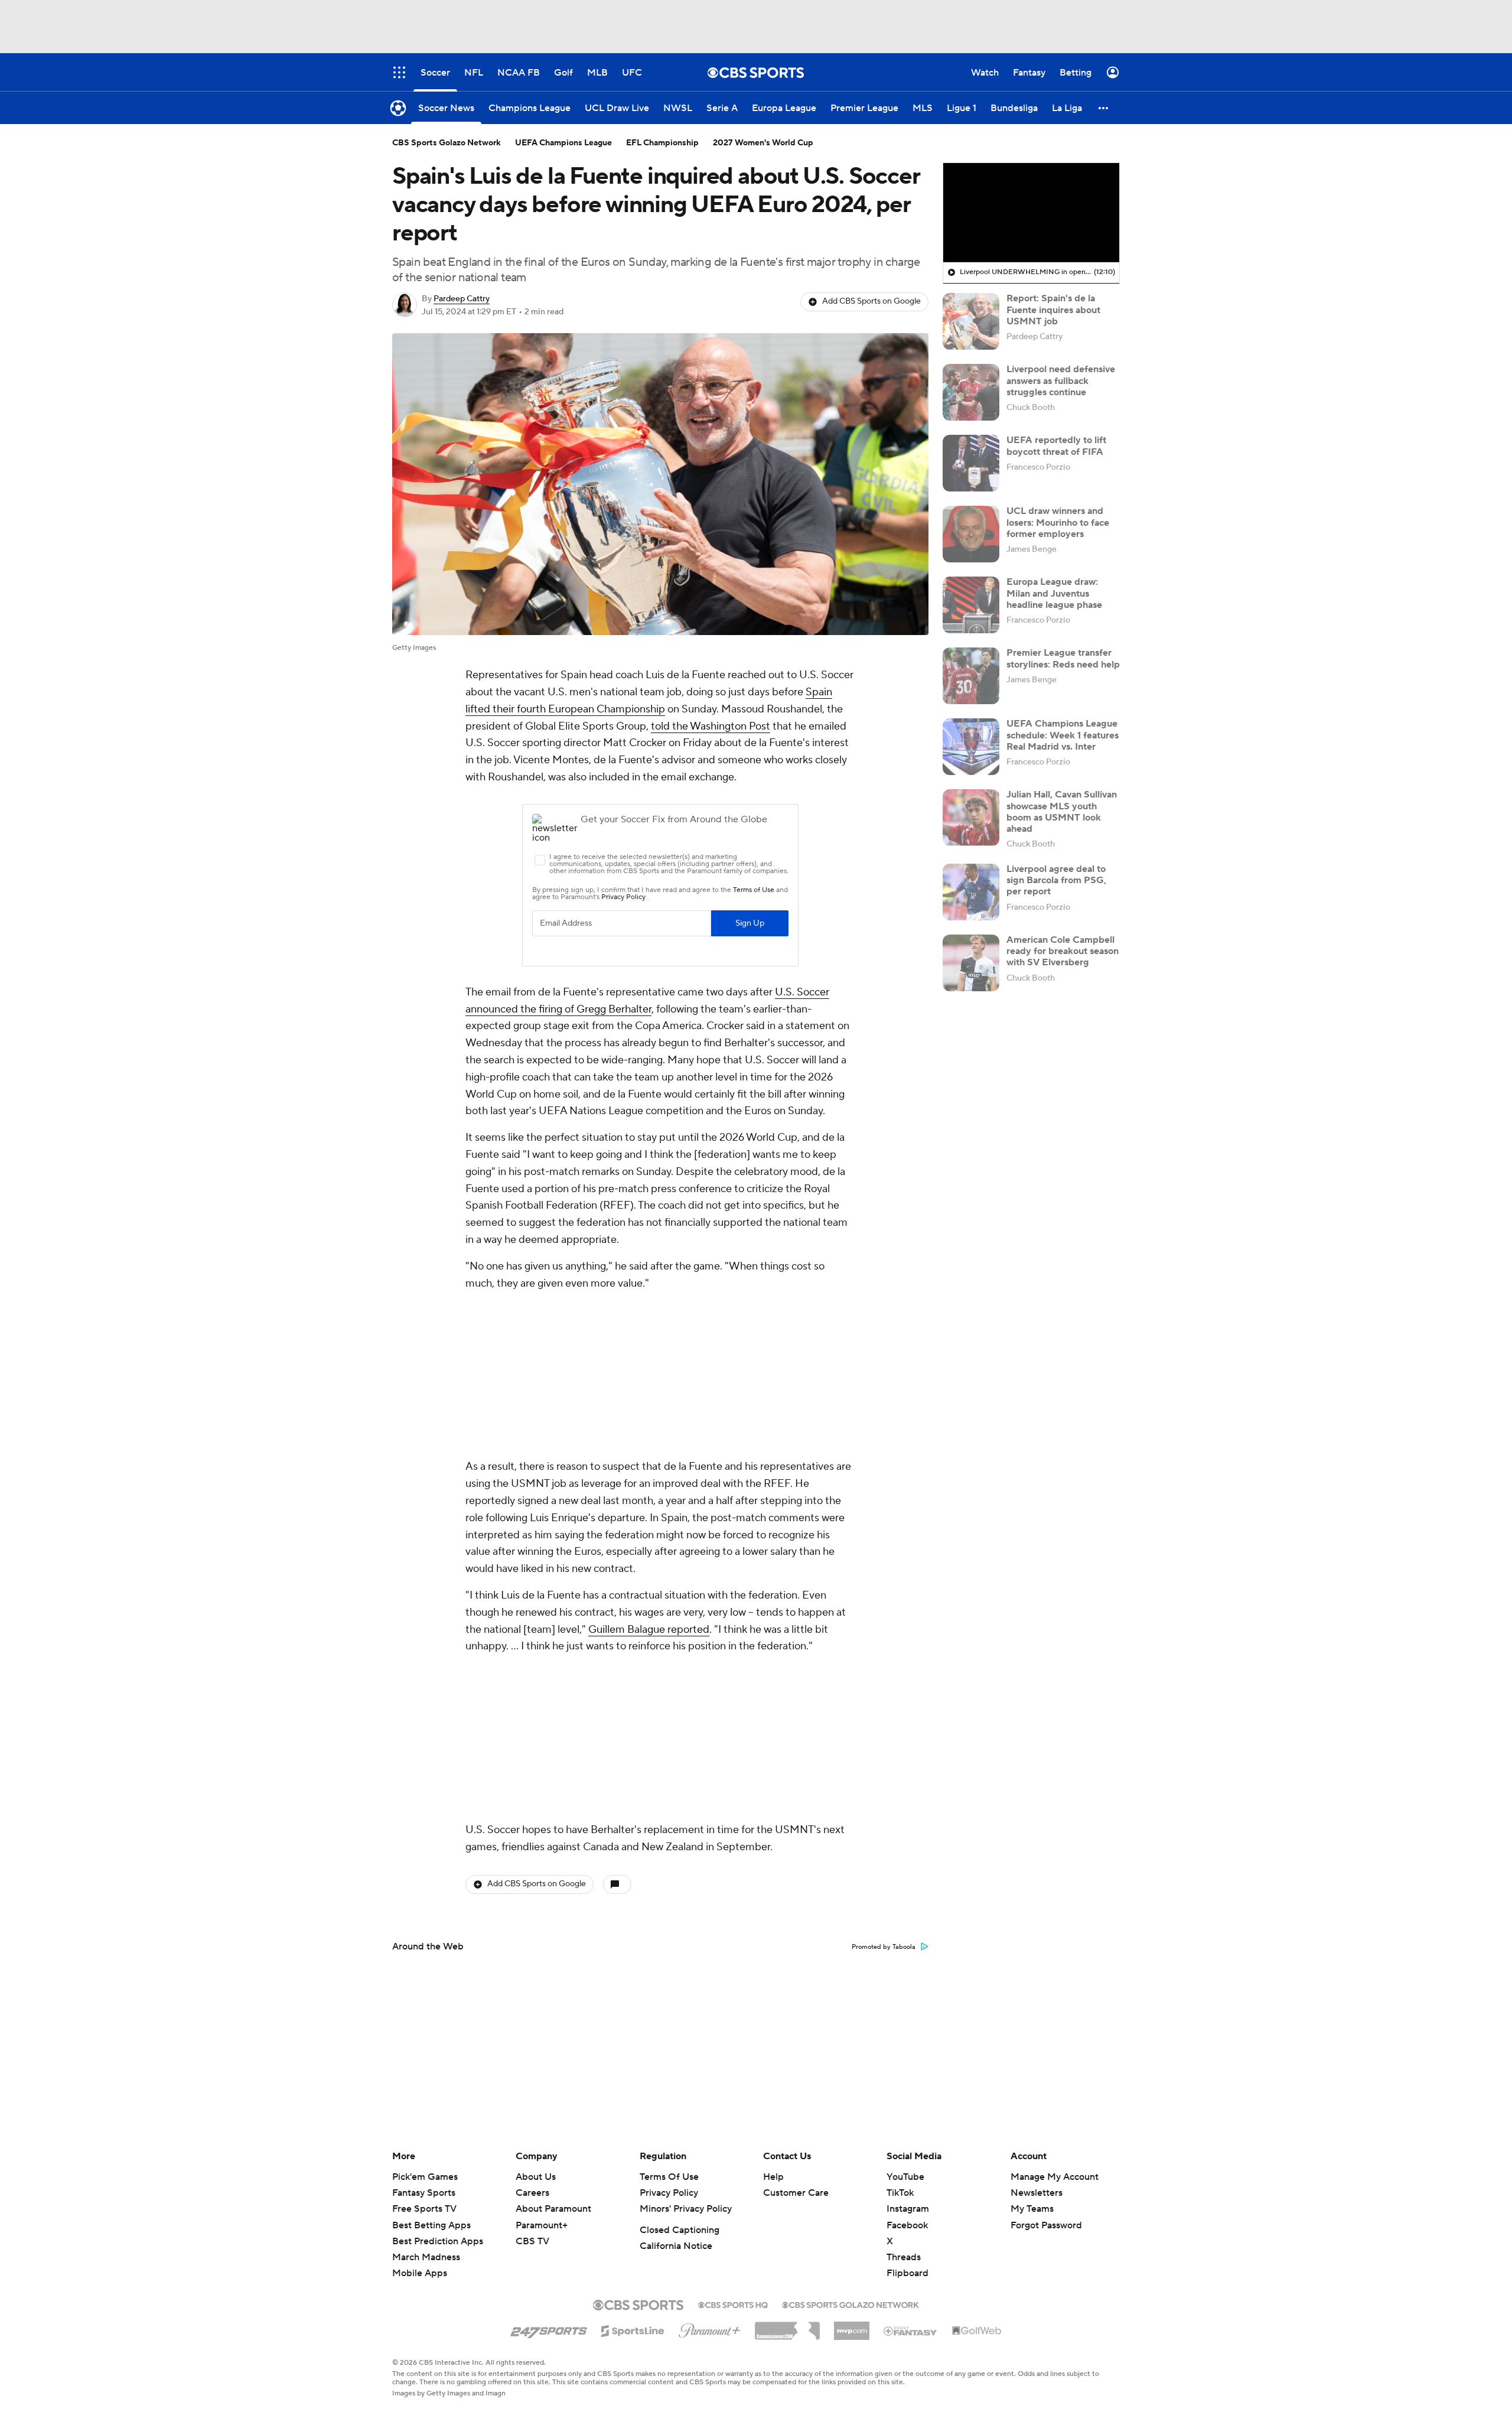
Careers (532, 2193)
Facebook (907, 2225)
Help (773, 2177)
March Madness (426, 2257)
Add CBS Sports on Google (871, 301)
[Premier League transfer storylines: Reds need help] (971, 676)
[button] (1104, 108)
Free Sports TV (424, 2209)
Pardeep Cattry (462, 299)
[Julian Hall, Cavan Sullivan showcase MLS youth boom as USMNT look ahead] (971, 818)
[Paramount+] (710, 2328)
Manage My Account (1055, 2177)
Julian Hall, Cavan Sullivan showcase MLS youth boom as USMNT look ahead (1062, 812)
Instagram (908, 2209)
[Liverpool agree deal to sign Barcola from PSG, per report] (971, 892)
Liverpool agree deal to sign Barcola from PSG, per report (1056, 880)
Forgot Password (1046, 2225)
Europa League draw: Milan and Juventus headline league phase (1054, 593)
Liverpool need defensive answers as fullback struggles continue (1061, 380)
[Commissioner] (787, 2326)
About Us (536, 2177)
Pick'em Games (425, 2177)
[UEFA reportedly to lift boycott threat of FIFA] (971, 463)
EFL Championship (662, 143)
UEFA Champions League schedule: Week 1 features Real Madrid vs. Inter (1063, 735)
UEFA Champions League (563, 143)
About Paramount (553, 2209)
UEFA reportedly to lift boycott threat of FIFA (1056, 446)
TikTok (900, 2193)
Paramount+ (542, 2225)
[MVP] (852, 2326)
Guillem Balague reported (649, 1472)
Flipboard (907, 2273)
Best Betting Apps (431, 2225)
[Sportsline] (633, 2329)
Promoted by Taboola (884, 1633)
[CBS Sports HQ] (733, 2304)
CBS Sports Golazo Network (447, 143)
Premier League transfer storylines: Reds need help (1063, 658)
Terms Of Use (669, 2177)
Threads (904, 2257)
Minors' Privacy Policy (686, 2209)
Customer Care (796, 2193)
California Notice (676, 2246)
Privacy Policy (669, 2193)
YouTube (905, 2177)
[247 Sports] (549, 2329)
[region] (1031, 213)
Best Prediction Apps (438, 2241)
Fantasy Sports (424, 2193)
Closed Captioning (680, 2230)
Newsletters (1037, 2193)
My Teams (1032, 2209)
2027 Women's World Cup (763, 143)
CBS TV (532, 2241)
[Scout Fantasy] (911, 2330)
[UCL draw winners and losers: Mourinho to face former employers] (971, 534)
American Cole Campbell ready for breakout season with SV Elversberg (1063, 951)
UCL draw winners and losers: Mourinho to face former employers (1058, 522)
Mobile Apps (420, 2273)
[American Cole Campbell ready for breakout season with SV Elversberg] (971, 963)
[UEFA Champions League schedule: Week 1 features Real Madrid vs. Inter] (971, 747)
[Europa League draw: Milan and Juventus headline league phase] (971, 605)
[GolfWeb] (977, 2331)
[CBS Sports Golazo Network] (850, 2304)
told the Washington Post (711, 726)
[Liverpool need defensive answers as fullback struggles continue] (971, 392)
